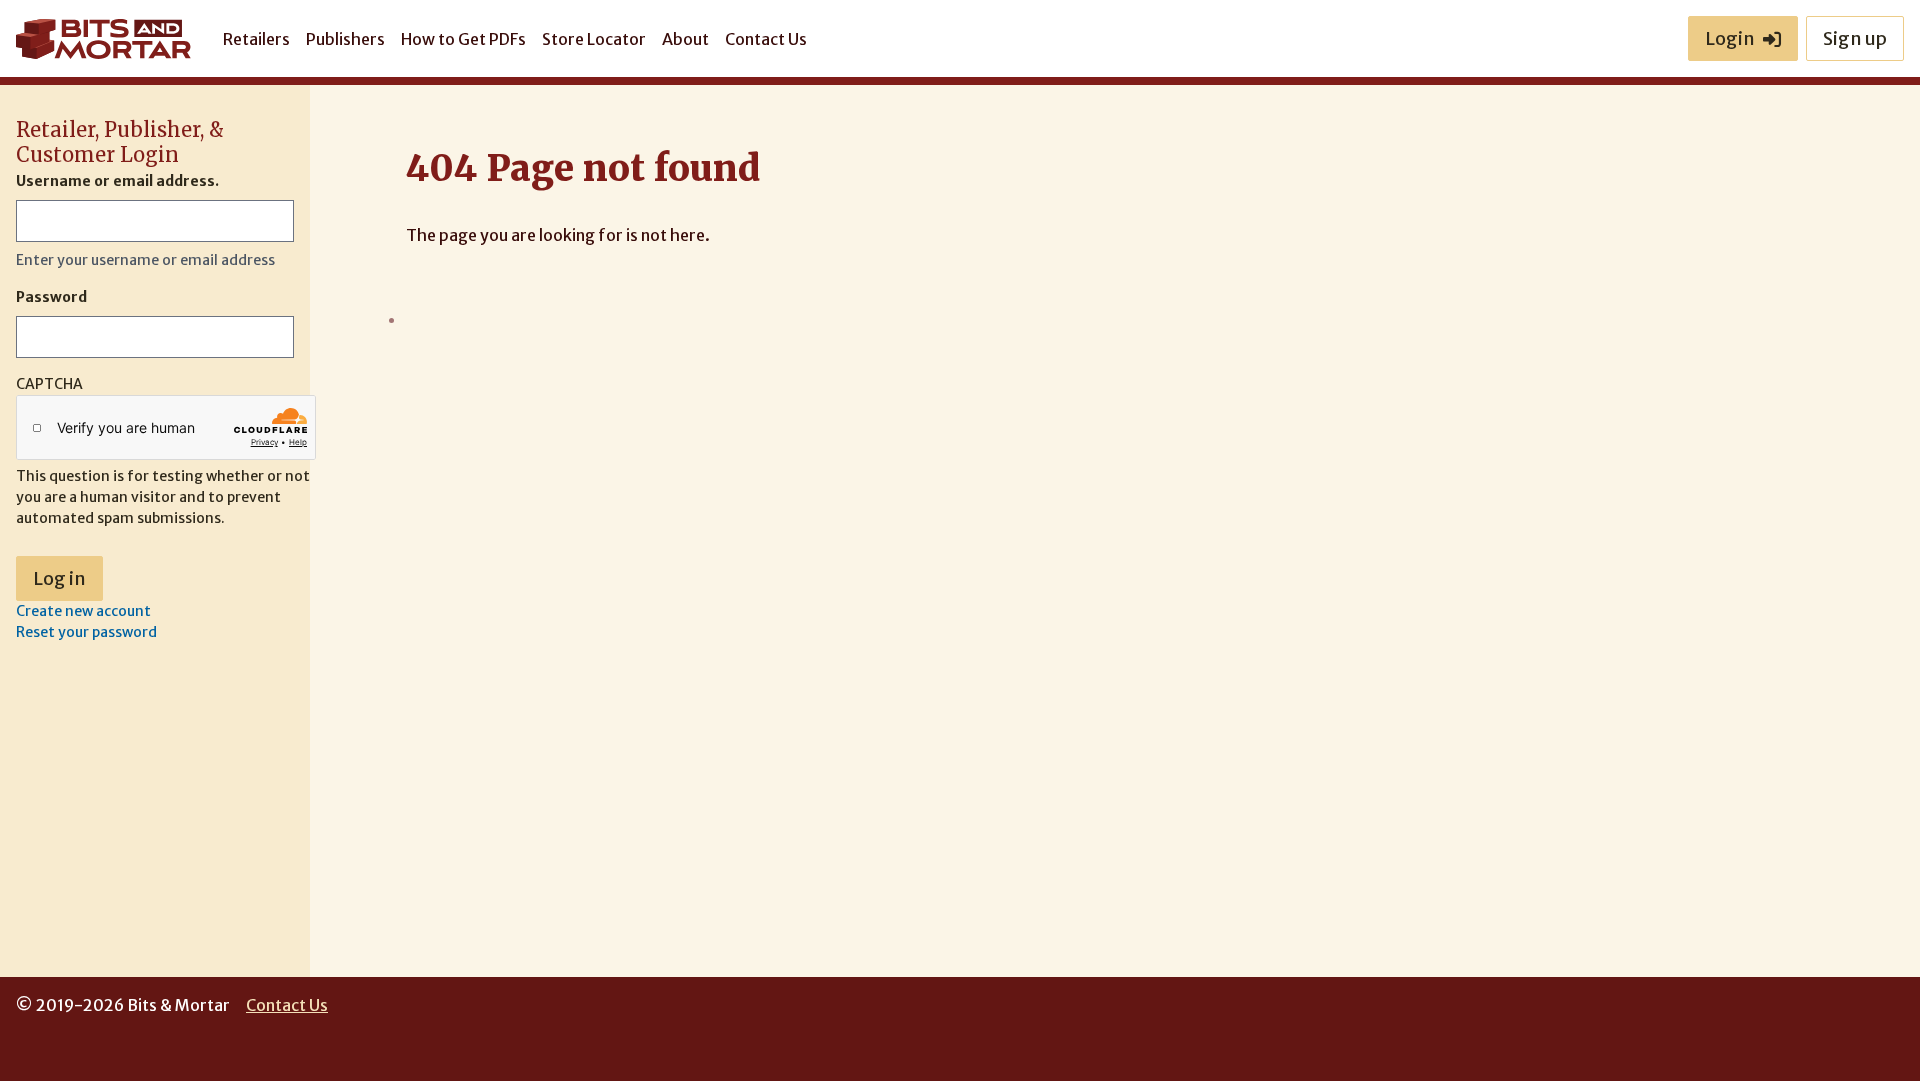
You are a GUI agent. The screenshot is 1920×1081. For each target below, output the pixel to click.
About (685, 39)
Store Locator (594, 39)
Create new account (83, 611)
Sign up (1855, 38)
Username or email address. (117, 181)
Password (51, 297)
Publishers (345, 39)
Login (1730, 38)
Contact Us (766, 39)
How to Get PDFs (463, 39)
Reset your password (86, 632)
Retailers (256, 39)
